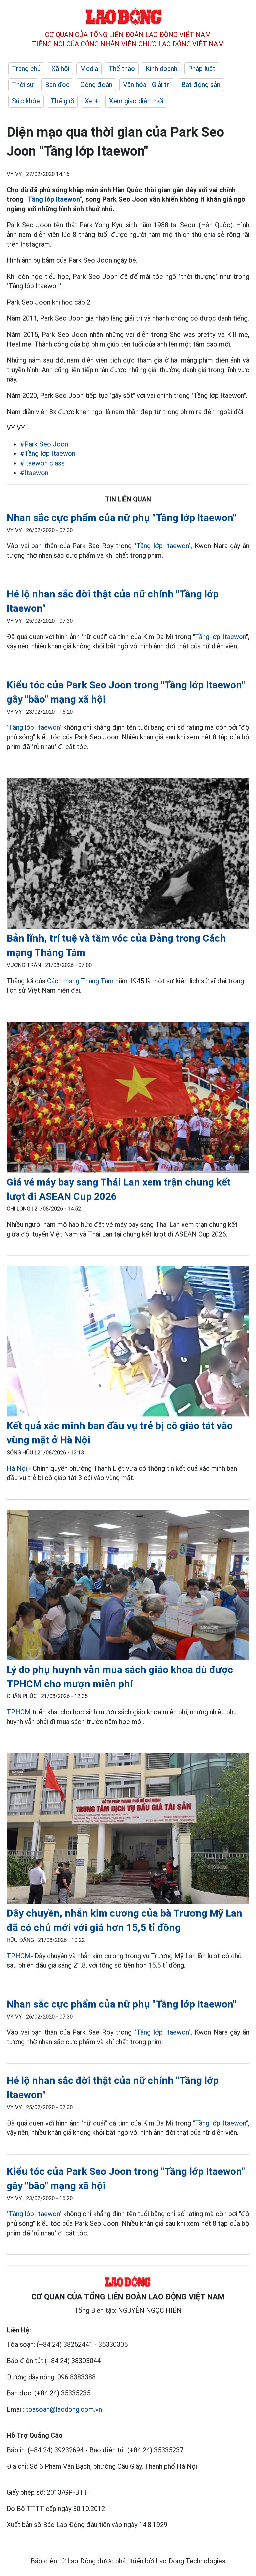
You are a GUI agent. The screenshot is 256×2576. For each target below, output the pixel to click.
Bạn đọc (57, 85)
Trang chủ (26, 69)
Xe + (91, 101)
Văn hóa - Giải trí (147, 85)
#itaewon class (42, 463)
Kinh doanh (161, 69)
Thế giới (62, 101)
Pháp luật (202, 69)
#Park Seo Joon (44, 444)
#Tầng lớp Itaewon (48, 453)
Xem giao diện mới (136, 101)
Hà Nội (17, 1468)
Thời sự (23, 85)
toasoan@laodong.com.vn (64, 2409)
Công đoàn (96, 85)
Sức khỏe (26, 101)
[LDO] (128, 855)
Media (89, 69)
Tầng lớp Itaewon (54, 199)
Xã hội (60, 69)
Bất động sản (201, 85)
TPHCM (19, 1712)
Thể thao (122, 69)
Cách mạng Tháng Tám (80, 981)
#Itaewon (34, 473)
